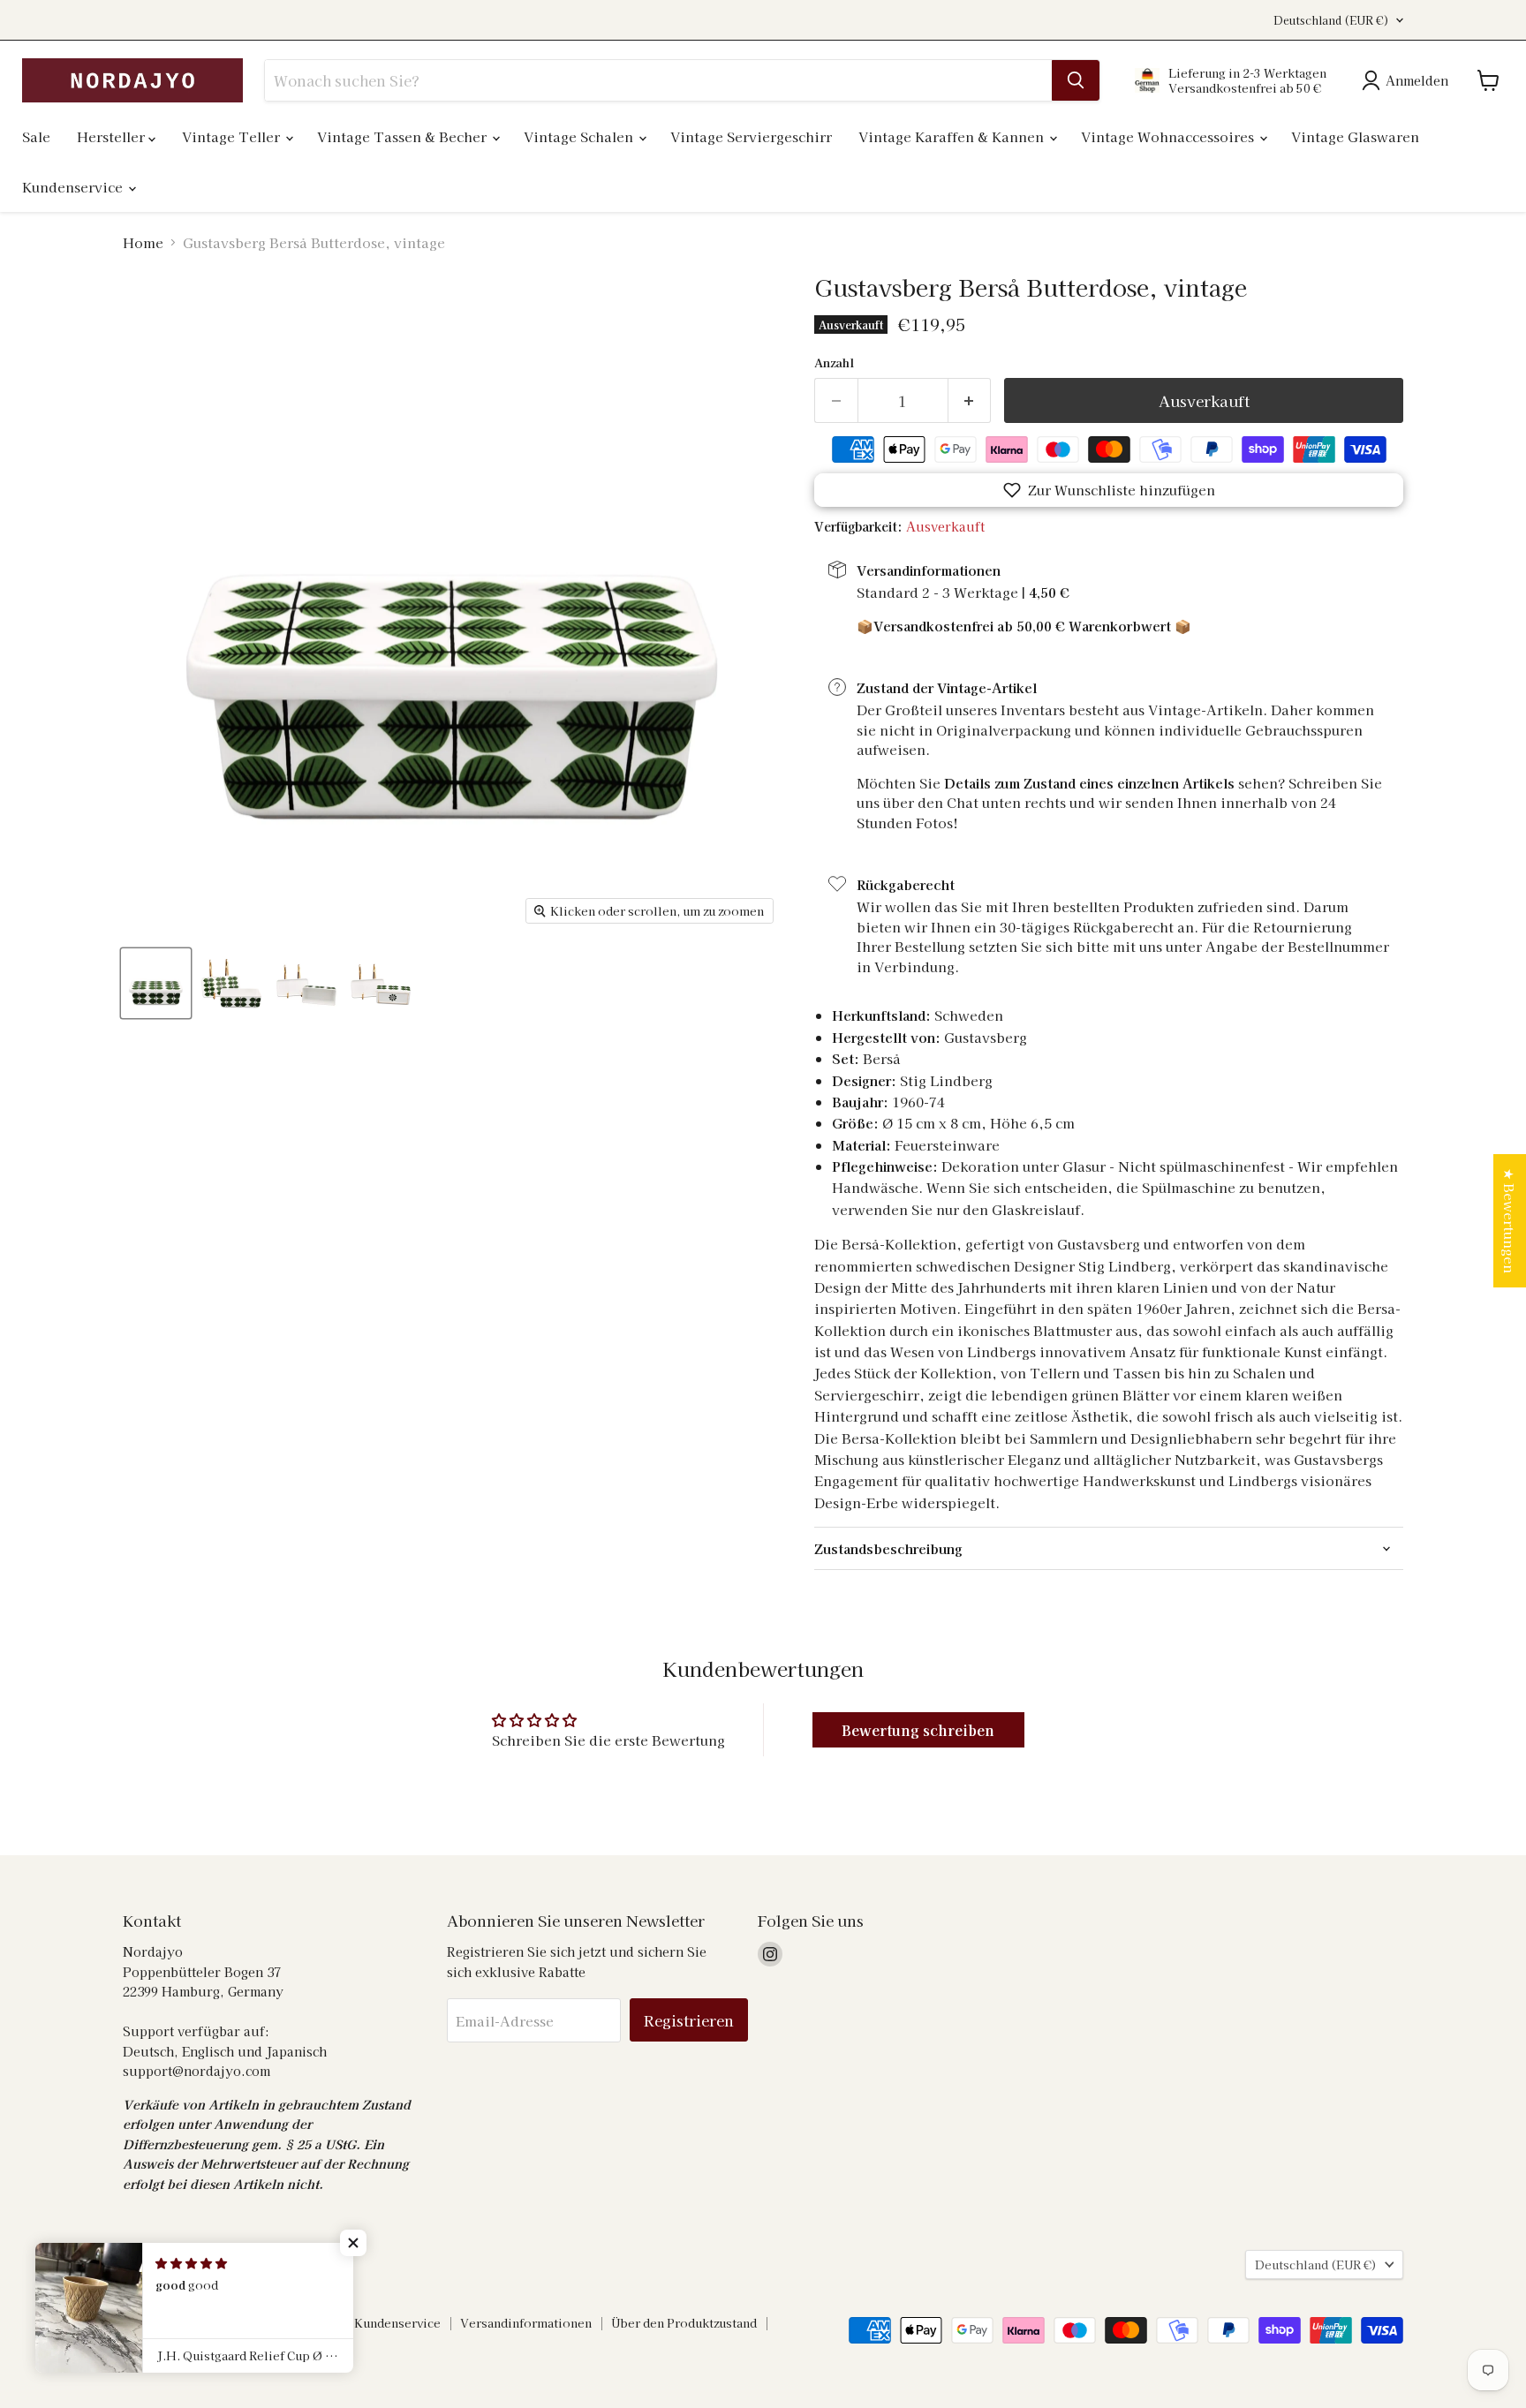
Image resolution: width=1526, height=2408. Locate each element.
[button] (1109, 490)
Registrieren (689, 2020)
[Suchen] (1076, 80)
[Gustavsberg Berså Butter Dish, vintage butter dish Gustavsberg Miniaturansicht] (156, 983)
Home (143, 242)
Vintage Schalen (580, 136)
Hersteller (113, 136)
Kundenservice (74, 187)
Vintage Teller (233, 136)
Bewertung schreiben (918, 1730)
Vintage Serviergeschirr (751, 136)
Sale (36, 136)
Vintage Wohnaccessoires (1169, 136)
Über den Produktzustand (684, 2323)
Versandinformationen (526, 2323)
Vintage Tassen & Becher (404, 136)
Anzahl (834, 362)
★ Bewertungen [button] (1510, 1221)
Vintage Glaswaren (1355, 136)
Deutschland (1331, 20)
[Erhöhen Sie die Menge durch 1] (970, 400)
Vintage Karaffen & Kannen (953, 136)
